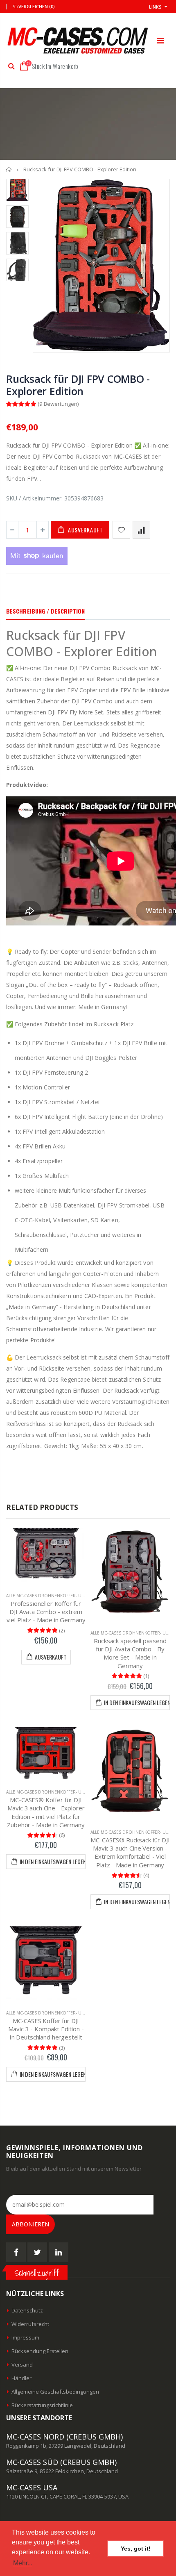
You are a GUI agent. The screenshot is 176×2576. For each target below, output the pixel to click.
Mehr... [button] (23, 2563)
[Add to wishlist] (121, 530)
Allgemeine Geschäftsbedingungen (55, 2392)
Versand (22, 2365)
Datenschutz (27, 2310)
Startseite (9, 169)
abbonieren (30, 2224)
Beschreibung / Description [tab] (46, 611)
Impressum (25, 2337)
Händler (21, 2378)
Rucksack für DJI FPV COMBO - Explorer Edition (78, 385)
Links (155, 7)
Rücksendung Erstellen (40, 2351)
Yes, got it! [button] (136, 2549)
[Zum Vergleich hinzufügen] (141, 530)
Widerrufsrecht (30, 2324)
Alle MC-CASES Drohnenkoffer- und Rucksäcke (60, 1596)
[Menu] (160, 40)
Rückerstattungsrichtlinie (42, 2405)
